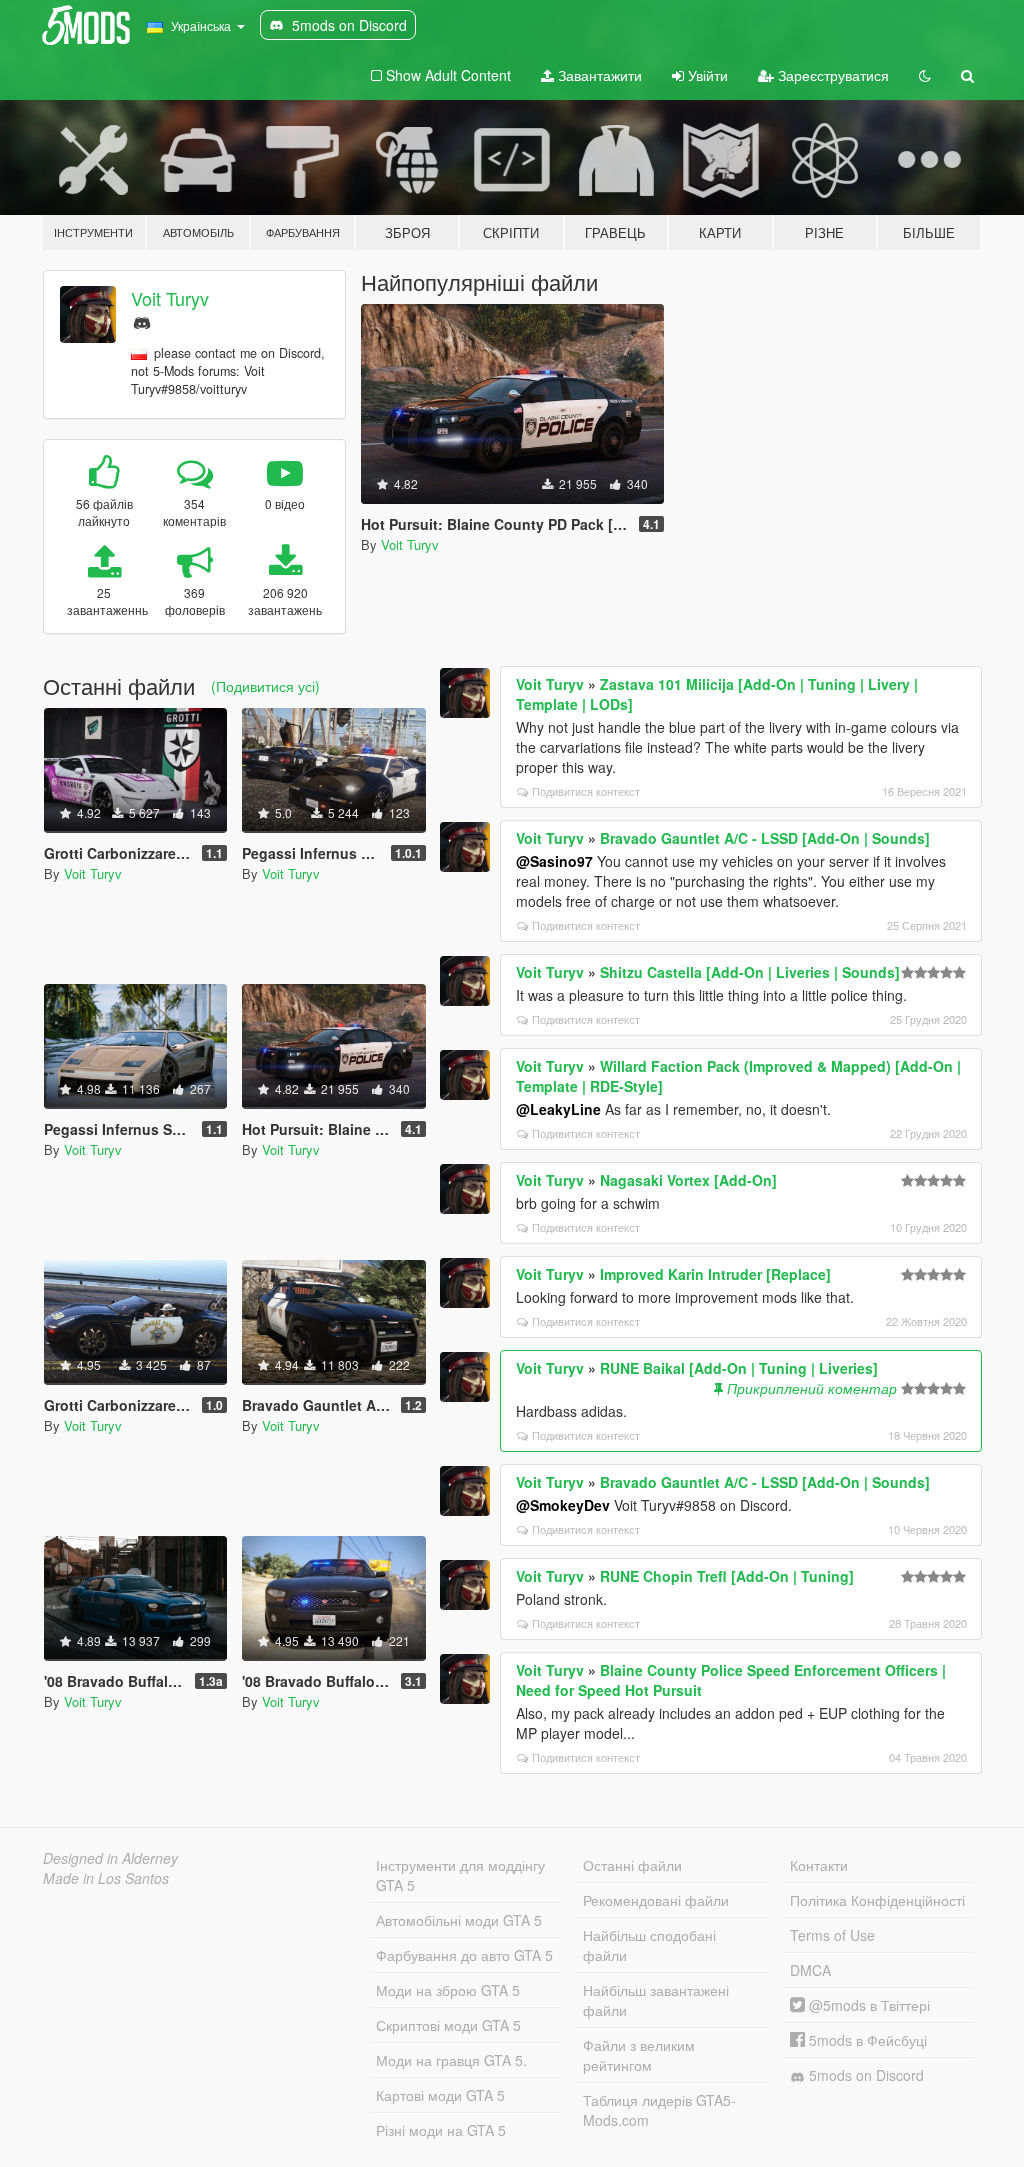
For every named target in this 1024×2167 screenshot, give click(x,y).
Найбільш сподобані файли (649, 1945)
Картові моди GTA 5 (440, 2095)
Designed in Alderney (110, 1858)
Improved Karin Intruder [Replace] (715, 1274)
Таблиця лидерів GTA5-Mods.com (659, 2110)
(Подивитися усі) (265, 686)
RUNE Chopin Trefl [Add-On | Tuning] (727, 1576)
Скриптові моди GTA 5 (448, 2025)
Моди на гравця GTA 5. (451, 2060)
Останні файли (632, 1865)
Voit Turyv (170, 298)
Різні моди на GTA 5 (441, 2130)
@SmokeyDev (563, 1505)
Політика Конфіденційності (877, 1900)
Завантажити (598, 75)
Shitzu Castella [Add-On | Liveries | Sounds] (750, 972)
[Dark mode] (925, 75)
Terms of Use (832, 1935)
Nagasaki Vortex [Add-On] (688, 1180)
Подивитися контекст (586, 791)
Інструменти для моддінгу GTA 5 (460, 1875)
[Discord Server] (142, 320)
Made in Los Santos (106, 1878)
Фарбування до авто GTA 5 (464, 1955)
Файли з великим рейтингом (639, 2055)
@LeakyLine (558, 1109)
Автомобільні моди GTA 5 (459, 1920)
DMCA (810, 1970)
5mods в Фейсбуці (866, 2040)
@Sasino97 (554, 861)
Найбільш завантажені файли (656, 2000)
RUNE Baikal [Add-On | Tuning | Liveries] (739, 1368)
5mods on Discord (864, 2075)
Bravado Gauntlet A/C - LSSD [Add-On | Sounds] (765, 838)
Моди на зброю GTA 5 (448, 1990)
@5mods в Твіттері (867, 2005)
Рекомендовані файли (656, 1900)
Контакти (819, 1865)
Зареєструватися (831, 75)
